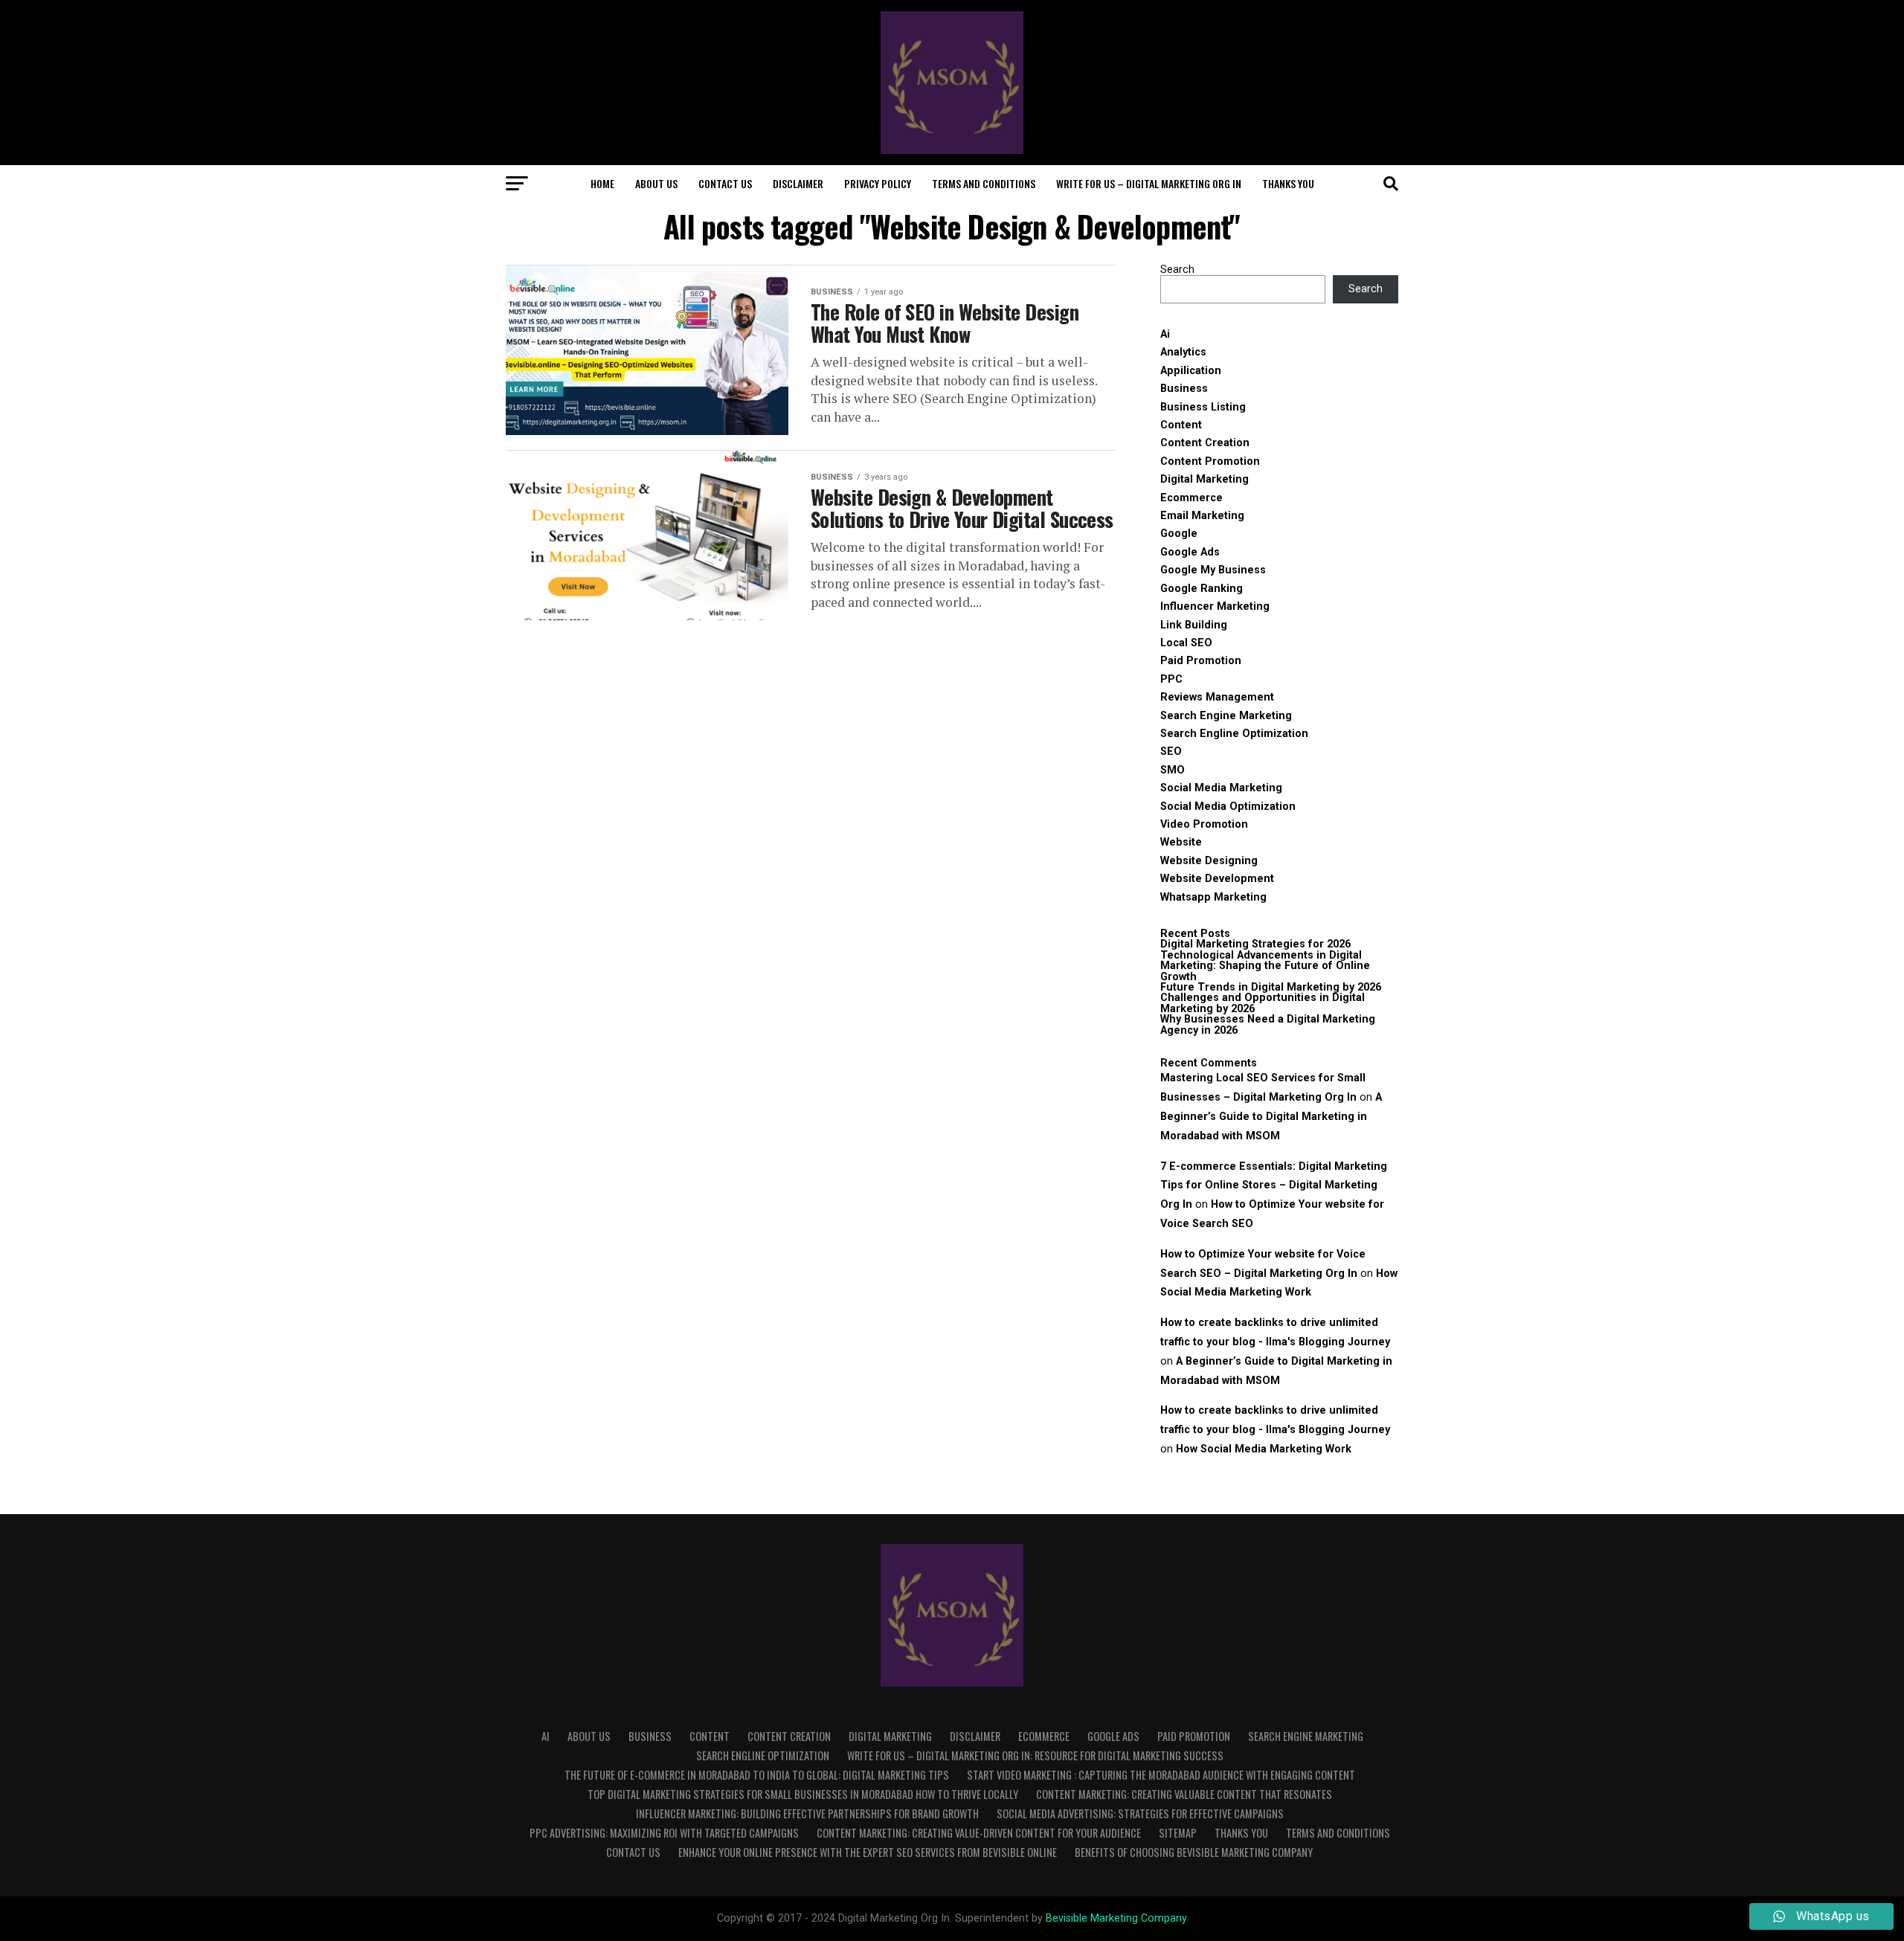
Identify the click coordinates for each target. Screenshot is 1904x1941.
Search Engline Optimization (1234, 734)
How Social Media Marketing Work (1264, 1449)
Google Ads (1190, 552)
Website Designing (1209, 861)
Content (1181, 425)
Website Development (1217, 879)
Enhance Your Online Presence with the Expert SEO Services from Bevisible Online (868, 1852)
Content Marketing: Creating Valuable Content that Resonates (1184, 1794)
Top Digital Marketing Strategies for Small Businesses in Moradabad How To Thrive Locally (803, 1794)
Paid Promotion (1201, 661)
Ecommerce (1191, 498)
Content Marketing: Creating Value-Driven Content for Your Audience (979, 1833)
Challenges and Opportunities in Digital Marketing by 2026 (1263, 1003)
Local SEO (1186, 643)
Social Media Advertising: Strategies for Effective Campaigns (1140, 1813)
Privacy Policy (878, 183)
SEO (1171, 751)
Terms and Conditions (984, 183)
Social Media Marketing (1221, 788)
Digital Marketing (1205, 479)
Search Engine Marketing (1226, 716)
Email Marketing (1202, 516)
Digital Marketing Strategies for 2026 (1255, 944)
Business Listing (1203, 407)
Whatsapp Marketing (1213, 897)
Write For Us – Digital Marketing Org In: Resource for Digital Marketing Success (1035, 1755)
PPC (1171, 679)
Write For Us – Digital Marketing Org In (1149, 183)
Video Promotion (1204, 824)
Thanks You (1288, 183)
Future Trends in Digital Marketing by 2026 (1271, 987)
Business (1184, 389)
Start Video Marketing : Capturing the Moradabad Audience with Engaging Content (1161, 1775)
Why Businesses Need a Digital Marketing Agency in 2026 (1268, 1024)
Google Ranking (1202, 589)
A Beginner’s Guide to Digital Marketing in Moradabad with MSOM (1271, 1117)
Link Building (1194, 625)
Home (602, 183)
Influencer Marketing (1215, 606)
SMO (1173, 770)
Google (1179, 534)
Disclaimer (798, 183)
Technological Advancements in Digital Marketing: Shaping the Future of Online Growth (1265, 966)
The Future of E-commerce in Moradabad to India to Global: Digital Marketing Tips (757, 1775)
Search (1177, 270)
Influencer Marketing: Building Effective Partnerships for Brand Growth (807, 1813)
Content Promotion (1210, 461)
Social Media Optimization (1228, 807)
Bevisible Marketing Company (1116, 1918)
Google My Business (1213, 570)
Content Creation (1205, 443)
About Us (656, 183)
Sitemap (1178, 1833)
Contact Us (725, 183)
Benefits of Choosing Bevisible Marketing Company (1194, 1852)
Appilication (1191, 371)
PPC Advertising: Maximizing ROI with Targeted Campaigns (664, 1833)
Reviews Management (1217, 697)
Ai (1165, 334)
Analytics (1183, 352)
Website (1181, 842)
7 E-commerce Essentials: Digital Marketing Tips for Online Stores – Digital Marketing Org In (1274, 1186)
